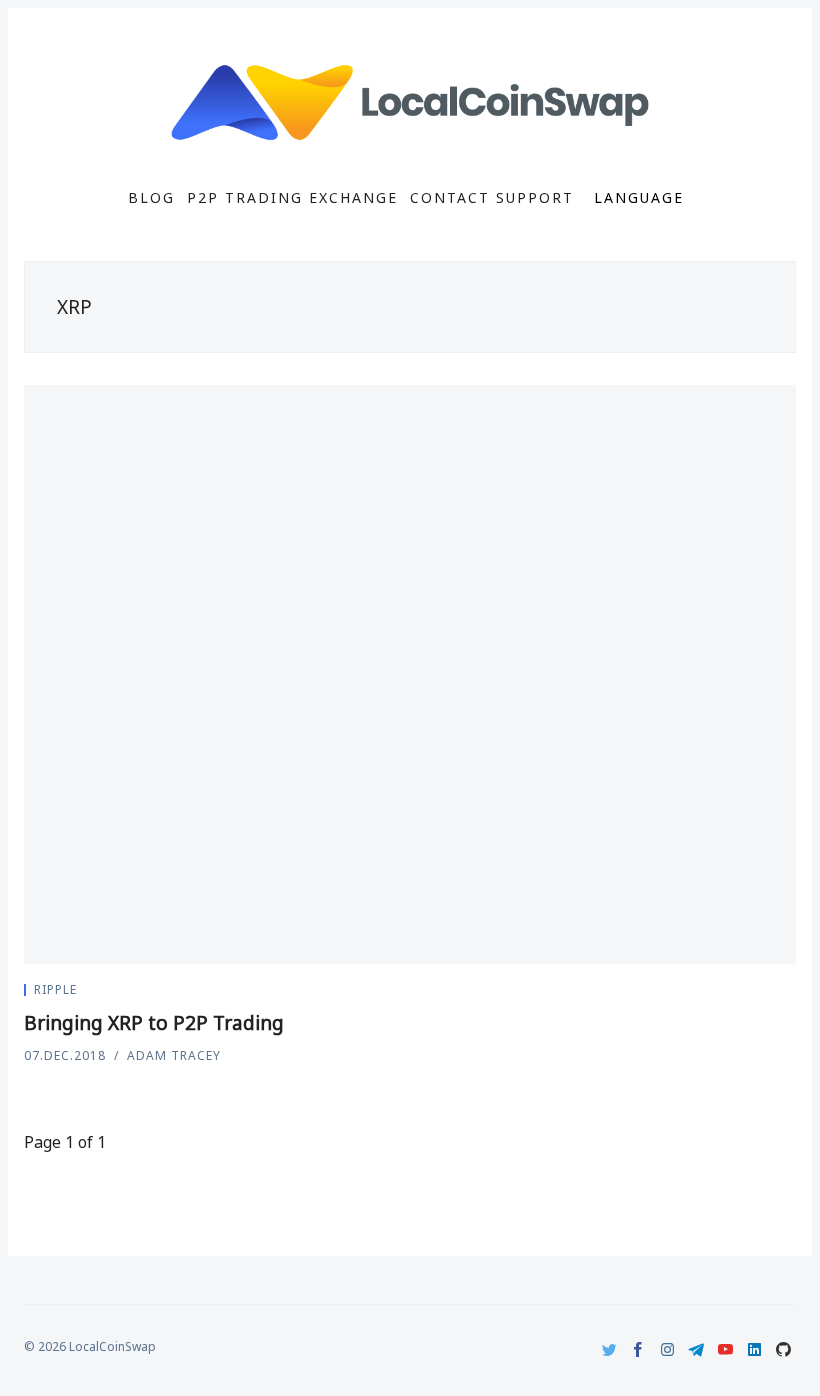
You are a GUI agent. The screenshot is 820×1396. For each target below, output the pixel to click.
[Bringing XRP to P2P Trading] (410, 674)
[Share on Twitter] (744, 994)
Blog (151, 198)
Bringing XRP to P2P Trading (154, 1023)
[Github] (783, 1349)
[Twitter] (609, 1349)
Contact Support (492, 198)
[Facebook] (638, 1349)
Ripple (55, 989)
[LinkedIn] (754, 1349)
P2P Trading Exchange (292, 198)
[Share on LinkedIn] (790, 994)
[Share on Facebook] (768, 994)
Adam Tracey (174, 1055)
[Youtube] (725, 1349)
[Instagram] (667, 1349)
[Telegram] (696, 1349)
